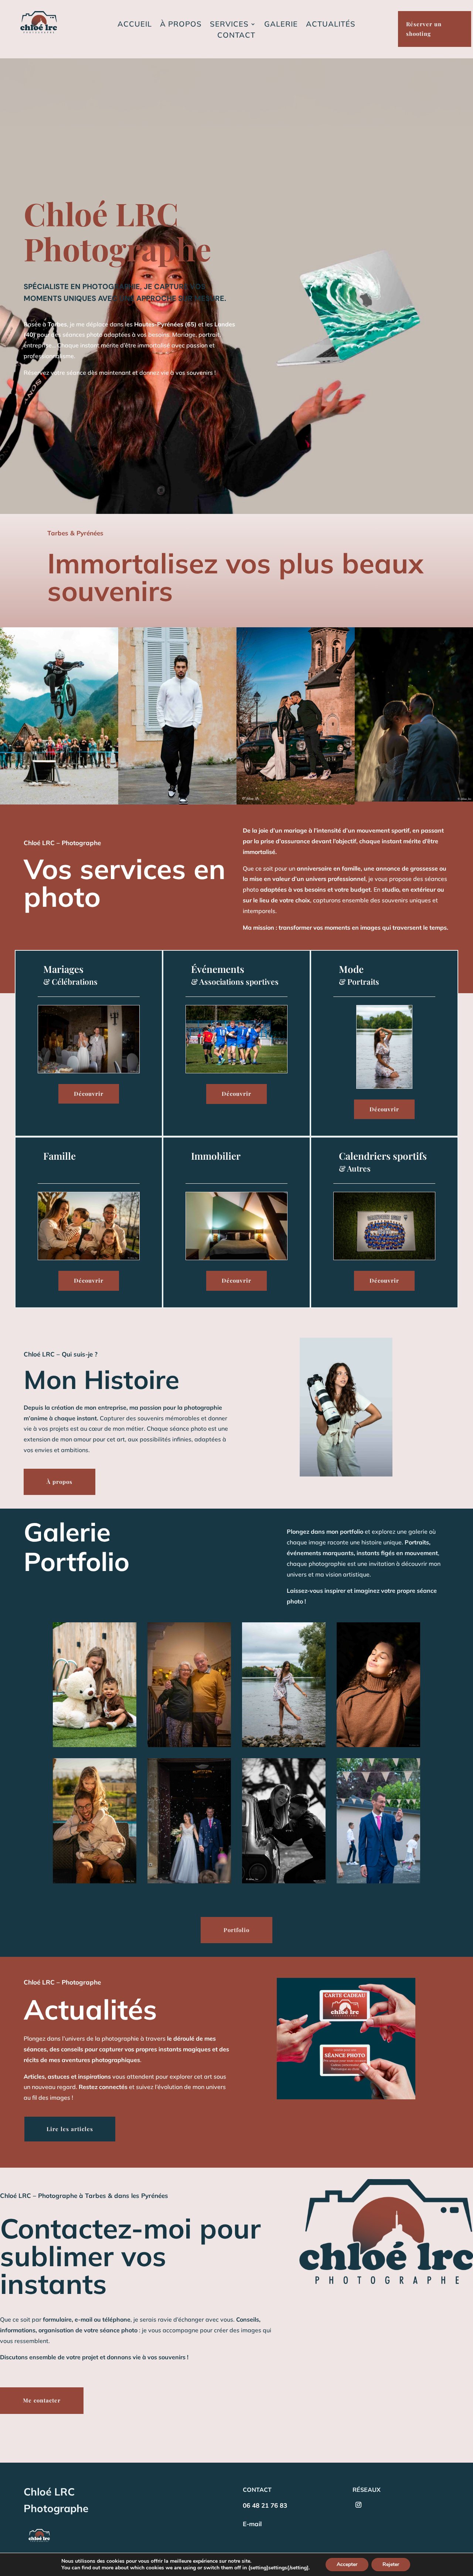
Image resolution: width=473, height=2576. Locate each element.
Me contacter (42, 2400)
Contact (236, 36)
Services (229, 25)
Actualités (331, 25)
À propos (181, 25)
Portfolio (236, 1930)
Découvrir (89, 1094)
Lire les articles (70, 2129)
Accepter (347, 2564)
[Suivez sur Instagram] (358, 2505)
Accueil (135, 25)
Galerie (281, 25)
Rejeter (391, 2564)
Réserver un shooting (424, 29)
